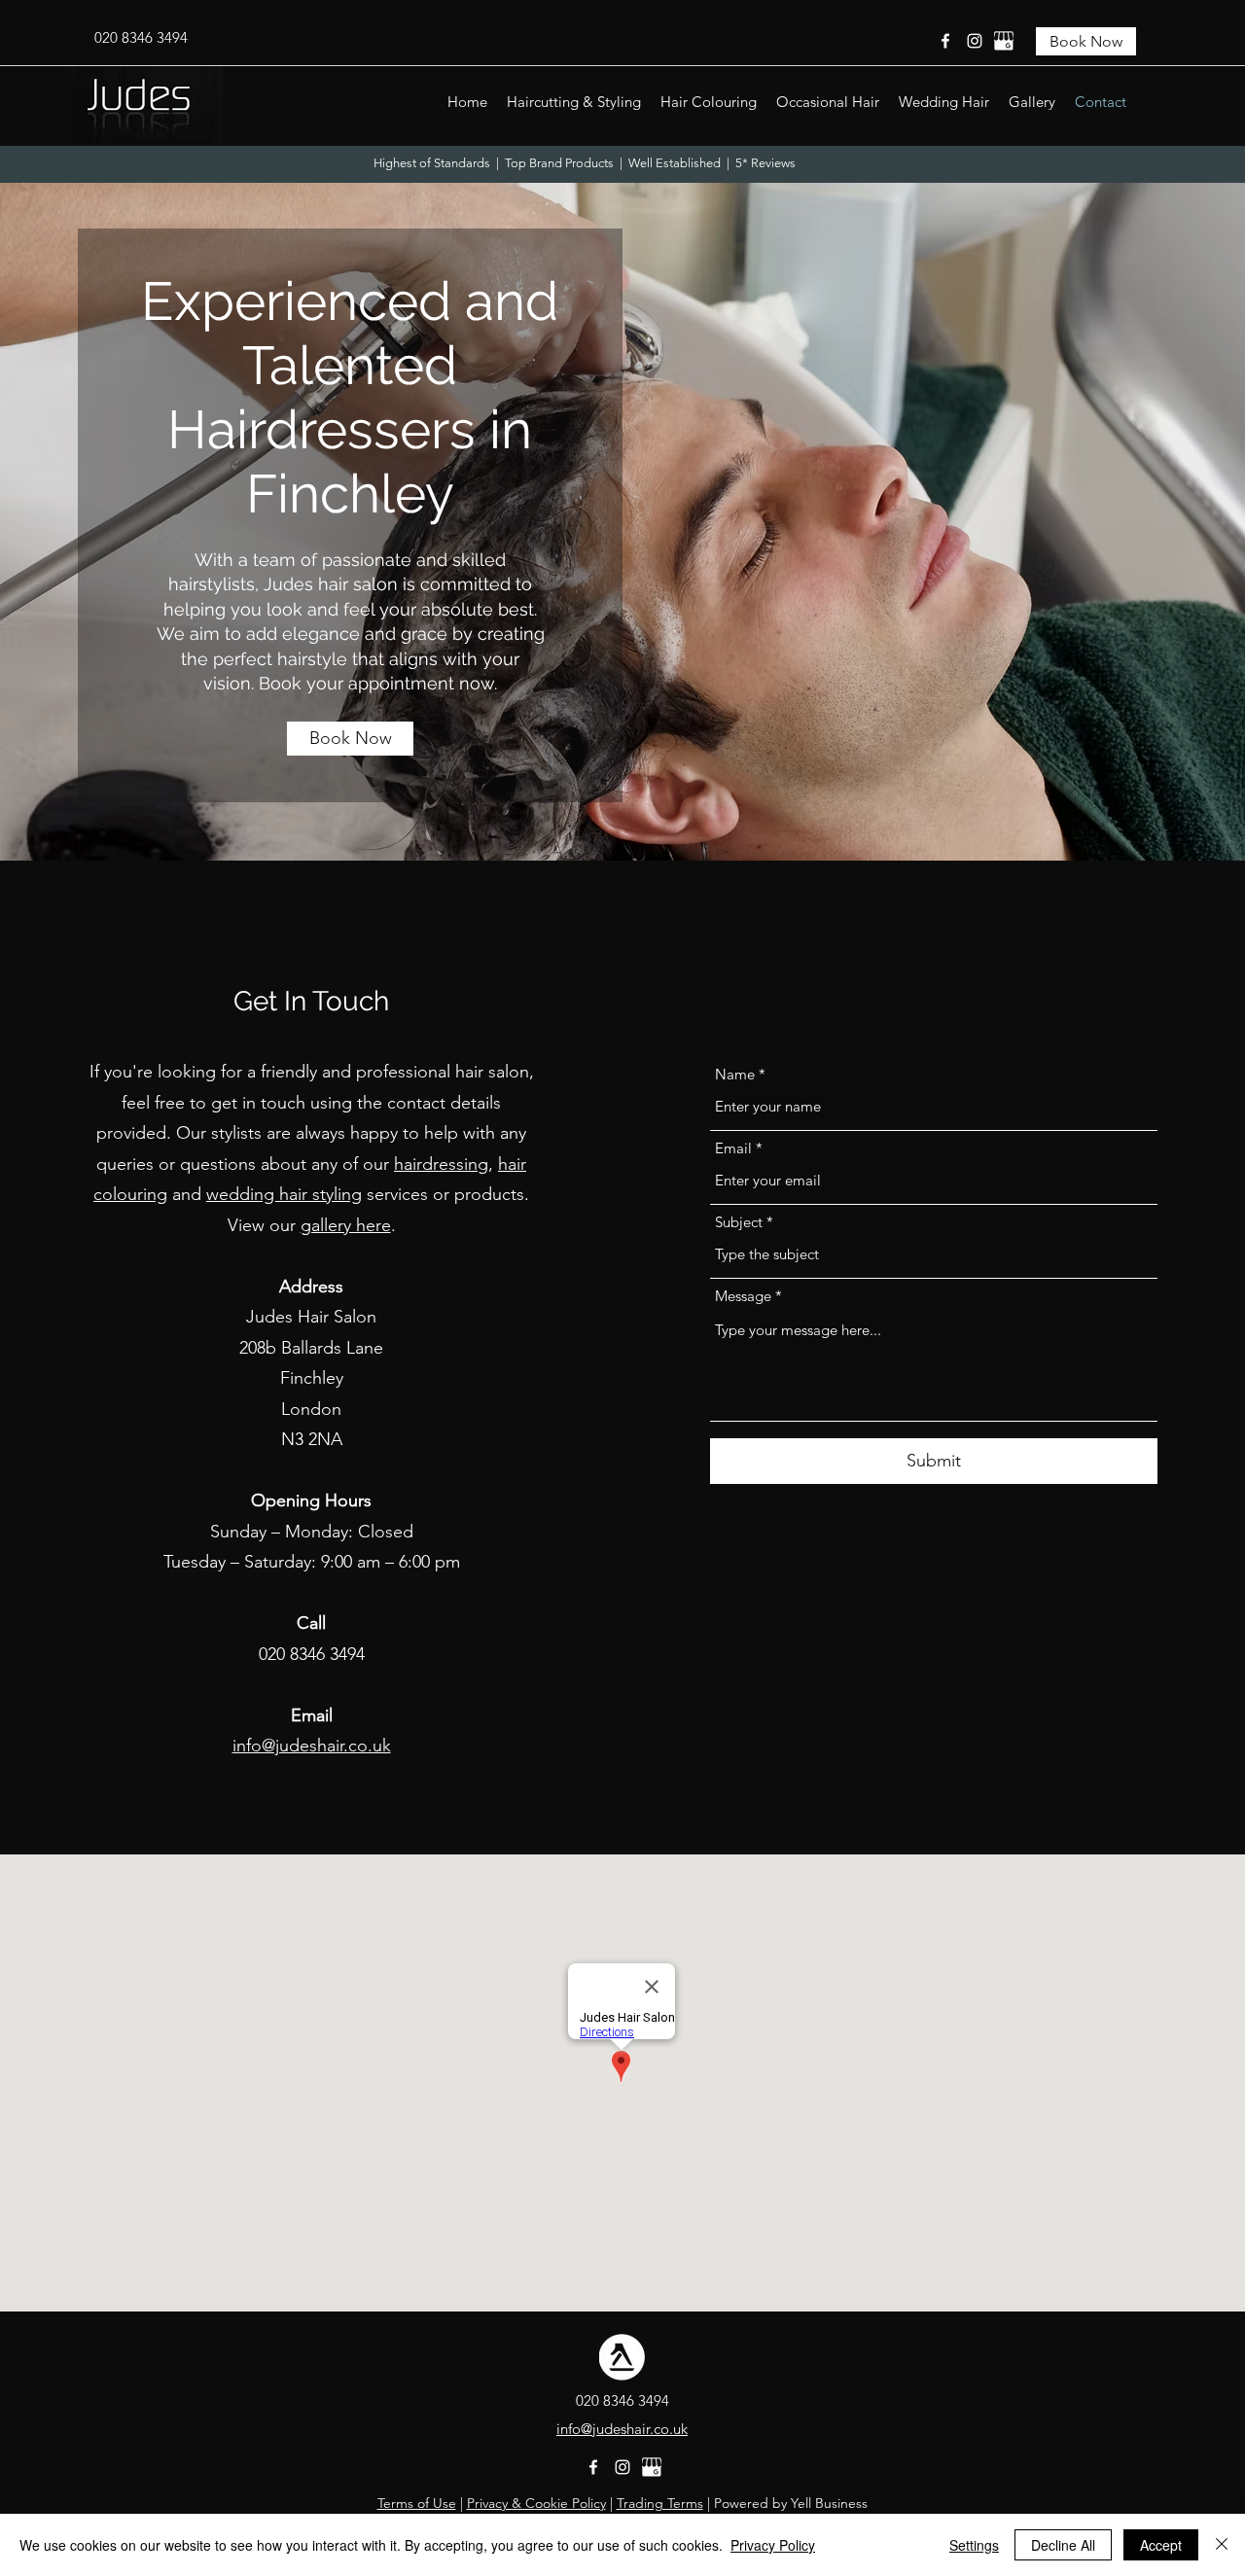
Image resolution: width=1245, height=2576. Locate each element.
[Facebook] (945, 41)
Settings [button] (974, 2545)
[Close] (1222, 2545)
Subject (739, 1222)
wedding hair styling (284, 1194)
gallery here (346, 1225)
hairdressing (441, 1164)
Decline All (1063, 2545)
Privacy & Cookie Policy (536, 2503)
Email (733, 1148)
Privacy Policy (773, 2545)
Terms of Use (417, 2503)
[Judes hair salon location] (1004, 41)
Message (743, 1296)
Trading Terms (660, 2503)
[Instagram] (975, 41)
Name (735, 1074)
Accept (1161, 2545)
